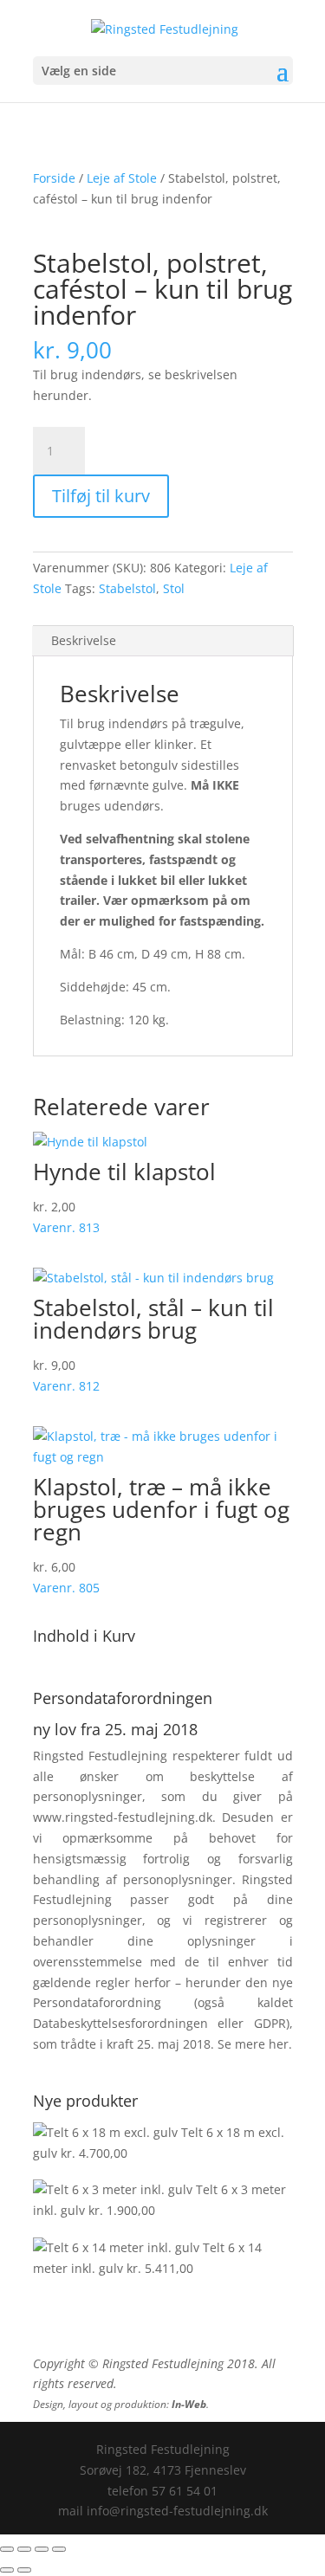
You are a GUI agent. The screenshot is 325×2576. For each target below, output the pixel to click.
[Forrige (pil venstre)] (7, 2570)
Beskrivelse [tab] (84, 640)
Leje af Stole (122, 178)
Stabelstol (127, 588)
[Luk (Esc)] (59, 2549)
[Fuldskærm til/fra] (24, 2549)
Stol (174, 588)
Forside (54, 178)
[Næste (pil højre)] (24, 2570)
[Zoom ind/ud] (7, 2549)
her (279, 2044)
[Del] (42, 2549)
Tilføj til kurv (101, 496)
